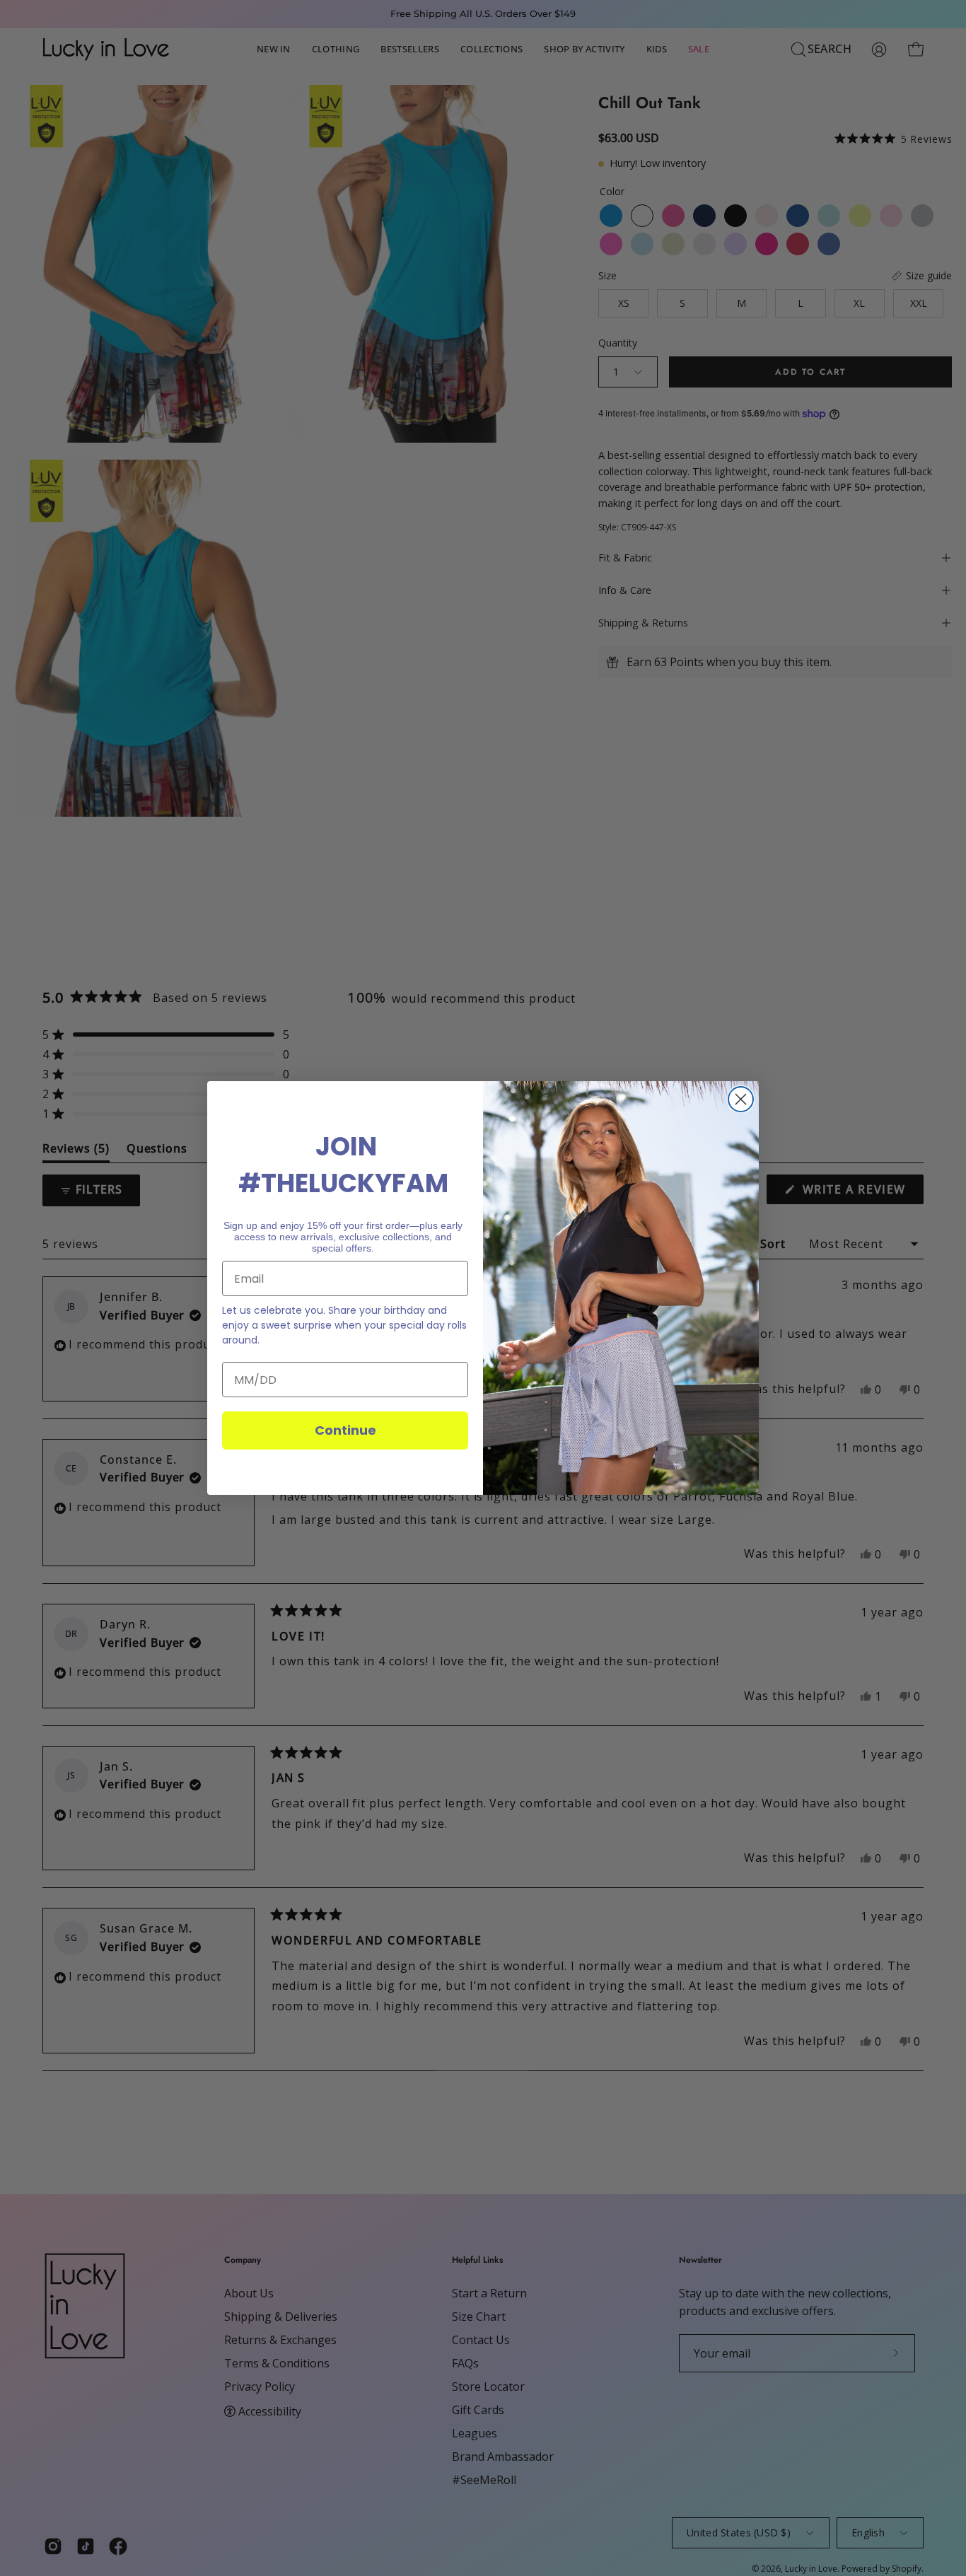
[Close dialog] (741, 1099)
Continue (345, 1430)
